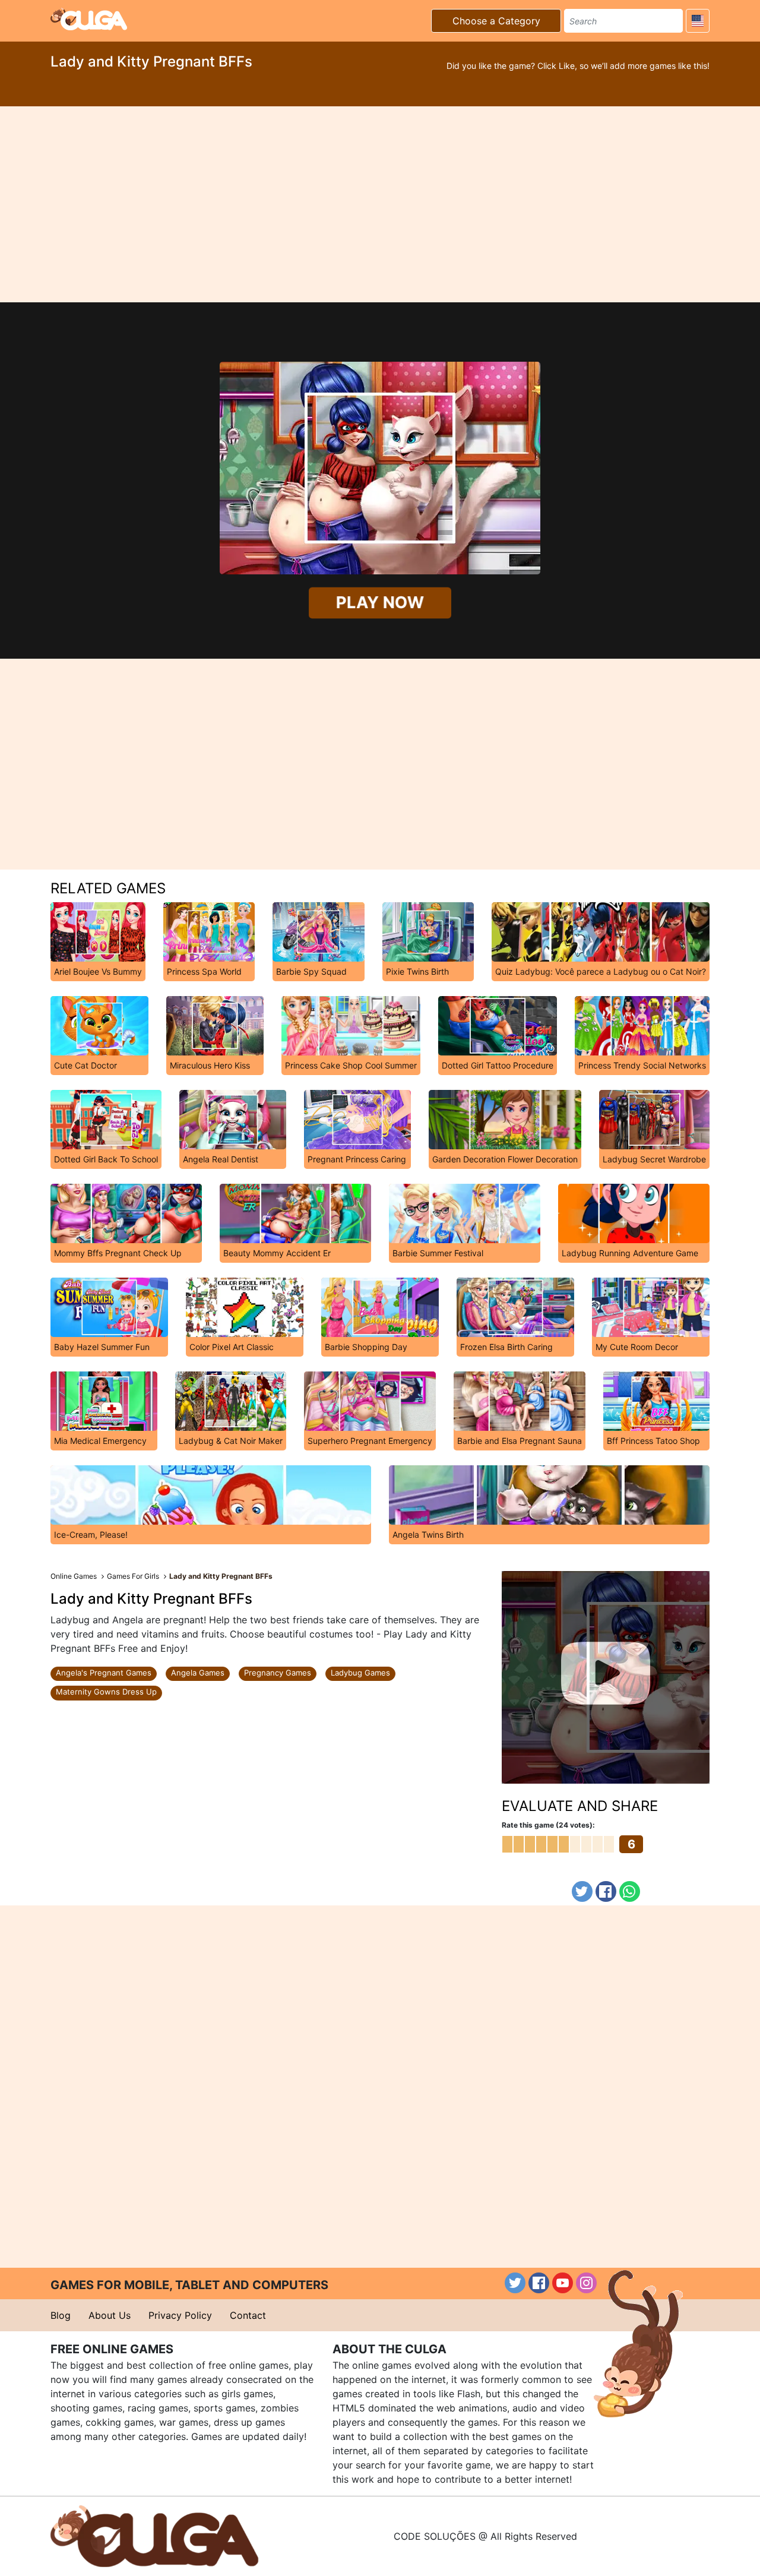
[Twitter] (582, 1891)
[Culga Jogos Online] (154, 2535)
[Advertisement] (380, 204)
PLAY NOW (380, 603)
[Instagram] (586, 2283)
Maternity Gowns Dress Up (106, 1692)
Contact (248, 2315)
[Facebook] (606, 1891)
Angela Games (198, 1673)
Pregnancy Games (278, 1673)
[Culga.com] (89, 19)
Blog (61, 2315)
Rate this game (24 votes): (548, 1825)
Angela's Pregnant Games (104, 1673)
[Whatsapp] (630, 1891)
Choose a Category (496, 21)
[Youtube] (563, 2283)
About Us (110, 2315)
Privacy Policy (180, 2315)
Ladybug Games (360, 1673)
